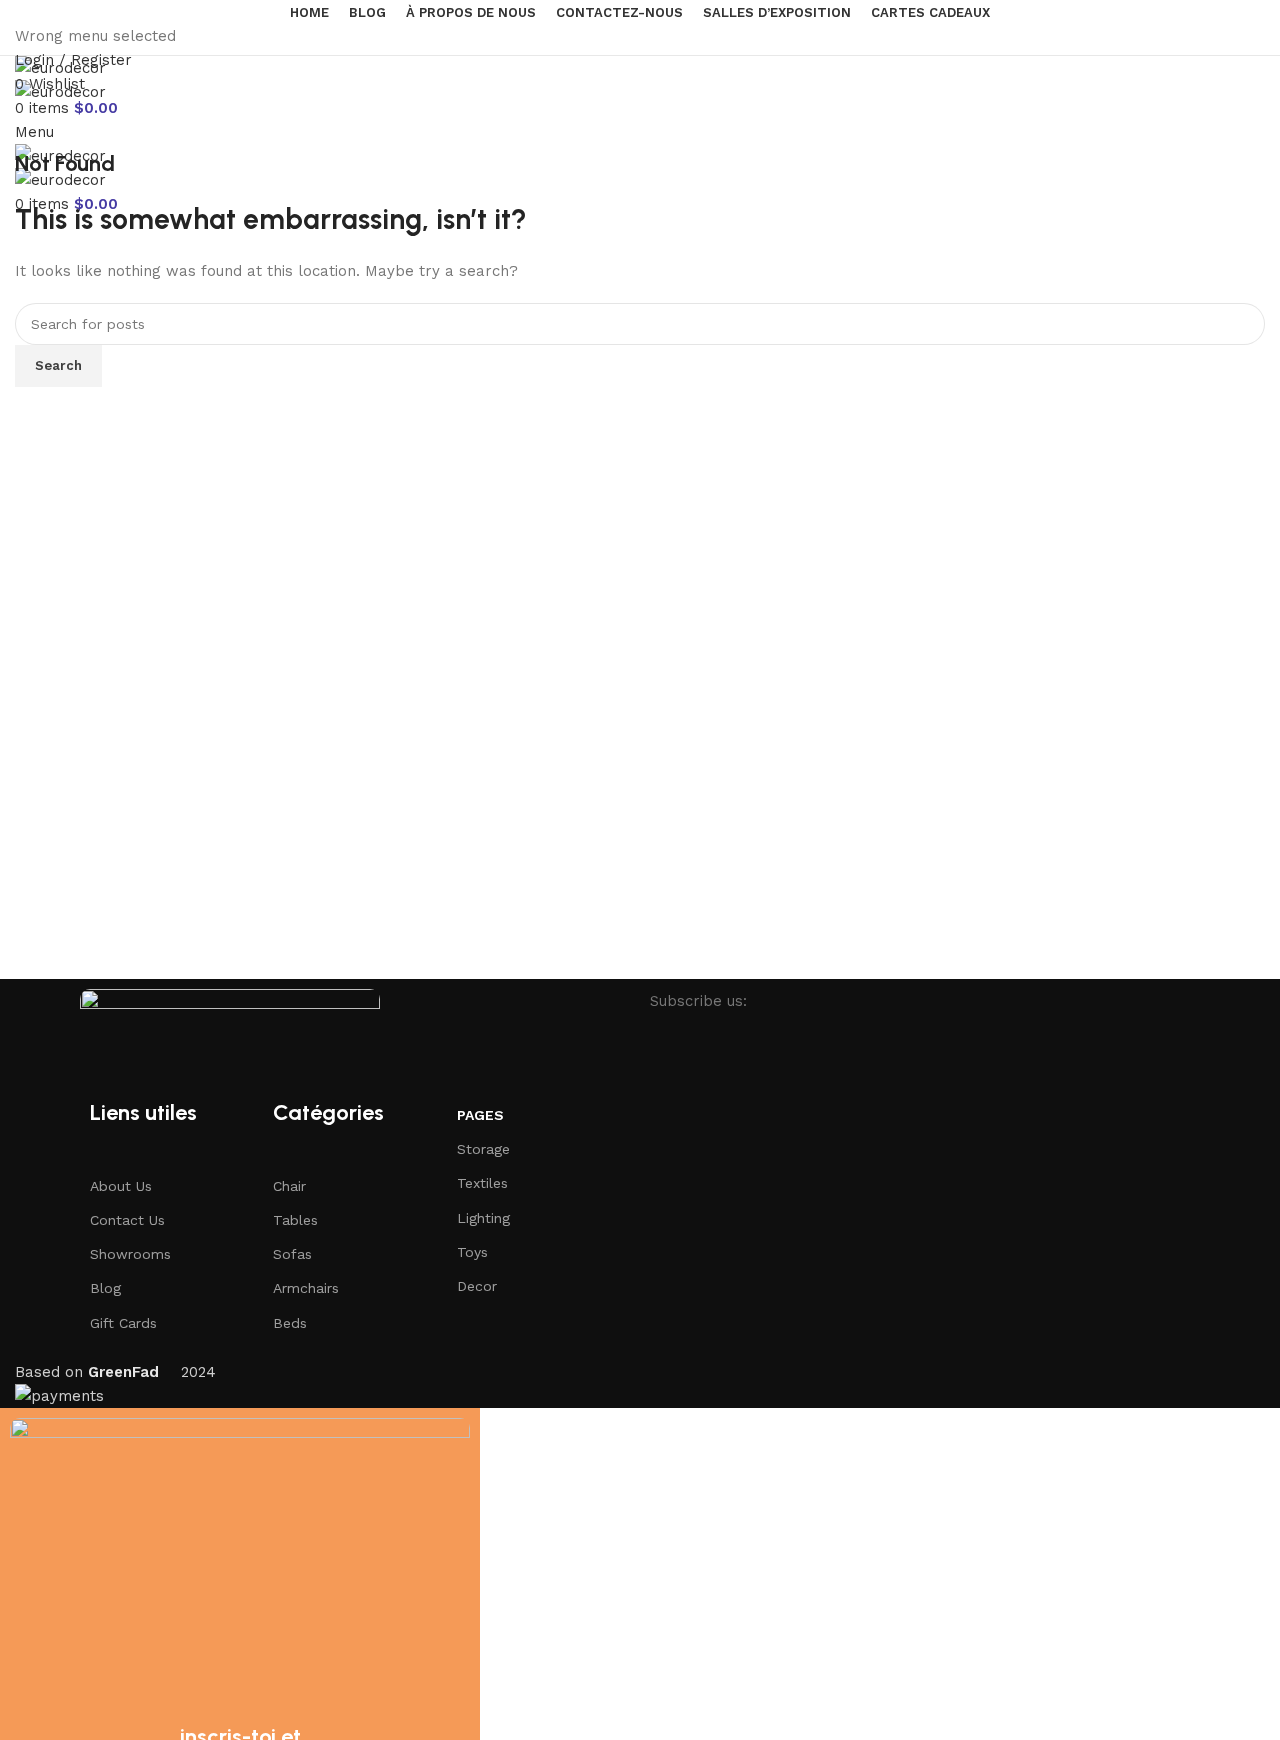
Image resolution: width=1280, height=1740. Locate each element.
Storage (483, 1149)
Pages (480, 1115)
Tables (295, 1220)
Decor (477, 1286)
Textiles (482, 1183)
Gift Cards (123, 1323)
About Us (121, 1186)
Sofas (292, 1254)
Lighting (483, 1218)
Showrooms (130, 1254)
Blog (105, 1288)
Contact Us (127, 1220)
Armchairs (306, 1288)
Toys (472, 1252)
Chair (289, 1186)
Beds (290, 1323)
